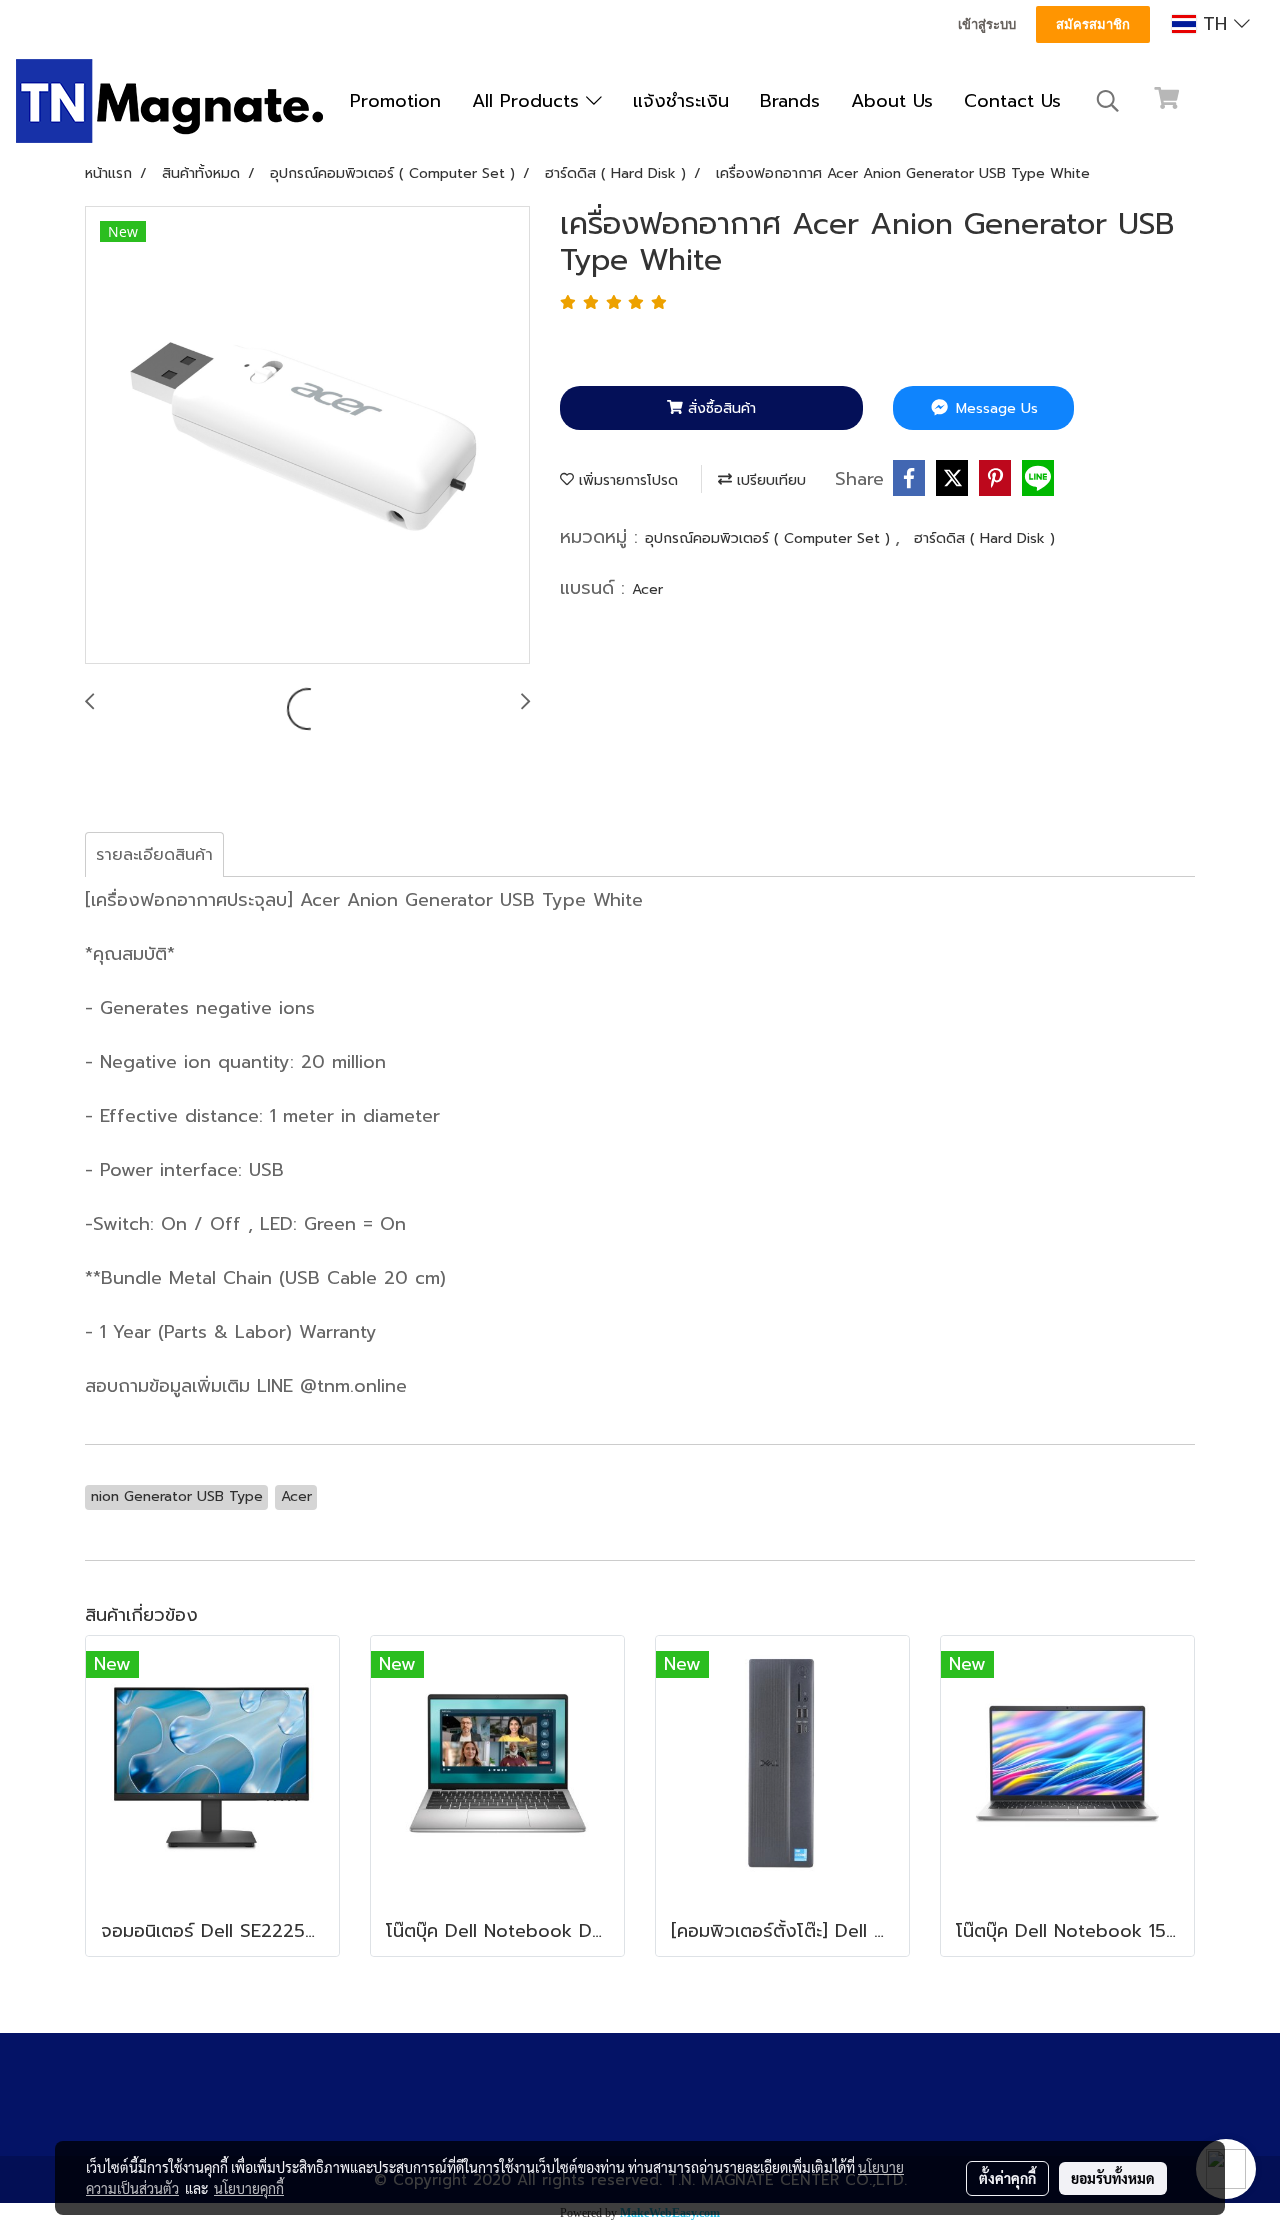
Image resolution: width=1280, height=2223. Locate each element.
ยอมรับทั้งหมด (1113, 2178)
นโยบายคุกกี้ (249, 2188)
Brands (790, 101)
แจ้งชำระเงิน (681, 101)
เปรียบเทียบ (769, 480)
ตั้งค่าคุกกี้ (1007, 2178)
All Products (529, 101)
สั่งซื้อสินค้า (719, 408)
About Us (892, 101)
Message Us (994, 408)
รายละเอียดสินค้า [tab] (154, 855)
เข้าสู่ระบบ (987, 24)
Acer (647, 589)
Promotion (395, 101)
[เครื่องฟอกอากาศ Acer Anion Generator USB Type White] (307, 436)
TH (1215, 24)
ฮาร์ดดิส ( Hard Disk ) (984, 538)
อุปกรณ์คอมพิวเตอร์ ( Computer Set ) (770, 538)
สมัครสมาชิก (1093, 24)
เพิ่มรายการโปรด (626, 480)
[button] (1108, 101)
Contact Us (1012, 101)
